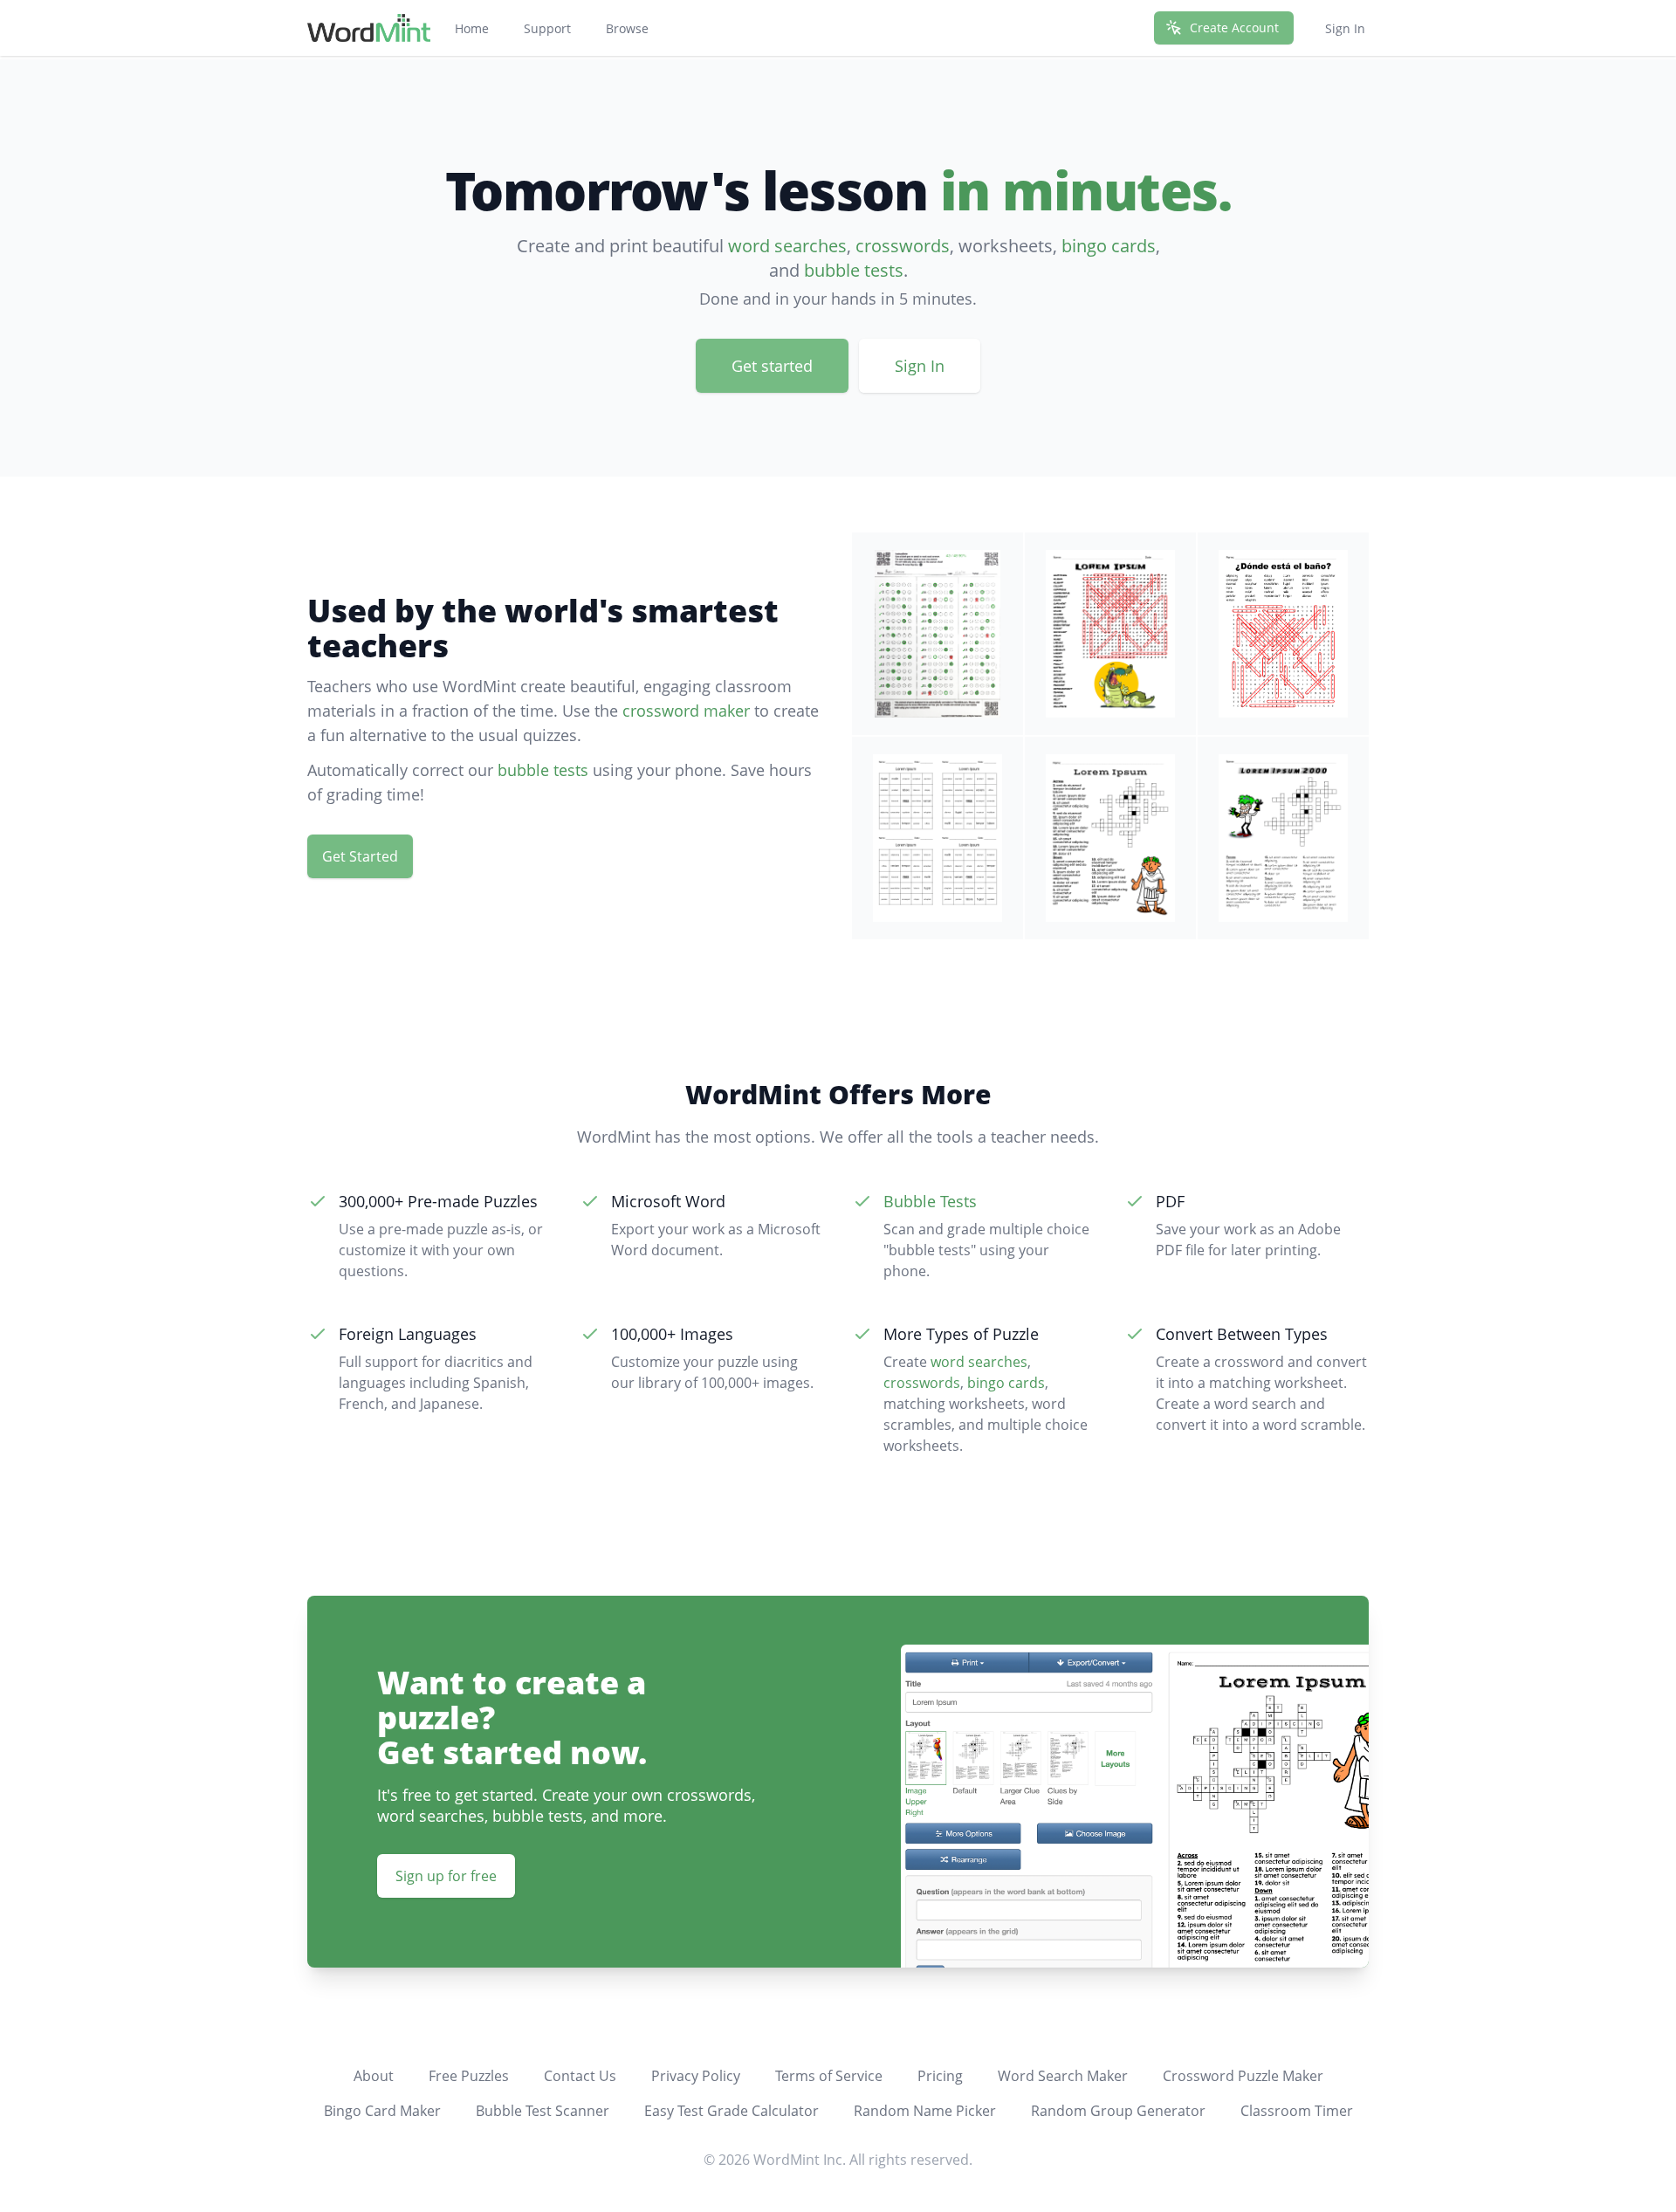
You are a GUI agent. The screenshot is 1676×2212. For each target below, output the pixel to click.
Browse (627, 28)
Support (547, 28)
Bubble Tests (930, 1201)
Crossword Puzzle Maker (1243, 2076)
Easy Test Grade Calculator (732, 2111)
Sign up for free (446, 1876)
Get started (772, 366)
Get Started (360, 856)
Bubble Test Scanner (543, 2111)
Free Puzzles (469, 2076)
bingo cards (1109, 246)
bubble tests (854, 270)
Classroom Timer (1297, 2111)
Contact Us (580, 2076)
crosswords (903, 246)
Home (472, 28)
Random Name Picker (925, 2111)
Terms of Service (829, 2076)
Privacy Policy (696, 2076)
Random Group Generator (1118, 2111)
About (374, 2076)
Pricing (940, 2076)
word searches (787, 246)
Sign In (1345, 28)
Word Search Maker (1063, 2076)
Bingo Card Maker (382, 2111)
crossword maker (686, 711)
